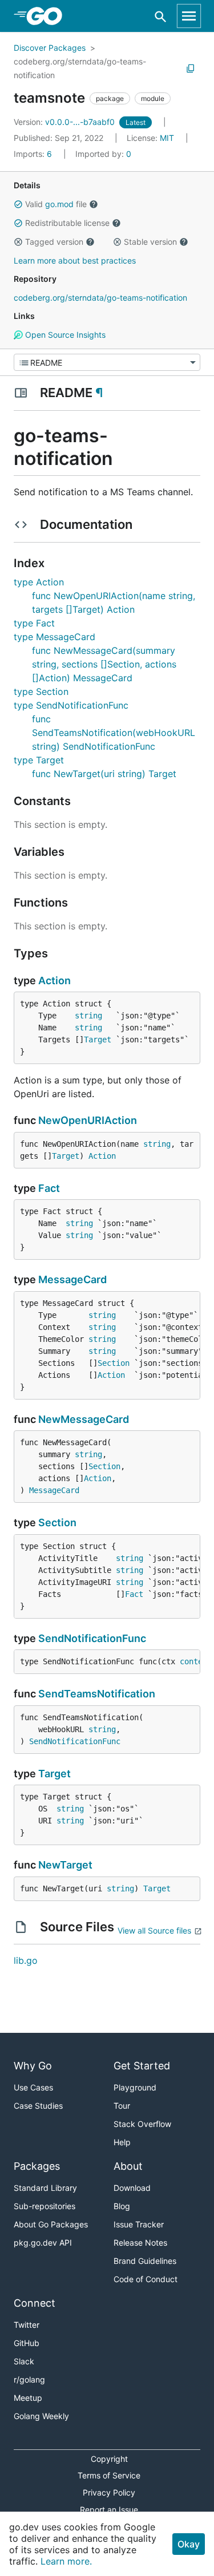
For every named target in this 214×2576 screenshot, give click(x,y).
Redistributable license (67, 223)
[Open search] (161, 16)
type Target (39, 760)
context (196, 1661)
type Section (41, 691)
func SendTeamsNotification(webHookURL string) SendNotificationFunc (114, 733)
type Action (39, 582)
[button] (18, 204)
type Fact (34, 623)
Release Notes (140, 2243)
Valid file (56, 204)
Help (122, 2142)
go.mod (59, 204)
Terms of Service (109, 2475)
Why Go (33, 2066)
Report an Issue (109, 2510)
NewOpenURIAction (88, 1120)
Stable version (150, 242)
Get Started (142, 2066)
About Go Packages (51, 2224)
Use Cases (33, 2087)
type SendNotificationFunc (71, 705)
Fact (49, 1188)
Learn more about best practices (75, 260)
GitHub (27, 2343)
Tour (122, 2106)
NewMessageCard (84, 1419)
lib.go (26, 1960)
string (88, 1016)
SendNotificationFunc (92, 1638)
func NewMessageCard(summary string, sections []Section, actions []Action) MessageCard (104, 664)
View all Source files (154, 1930)
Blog (122, 2206)
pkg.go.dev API (43, 2243)
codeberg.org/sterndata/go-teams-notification (80, 68)
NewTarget (65, 1865)
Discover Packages (50, 48)
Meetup (28, 2398)
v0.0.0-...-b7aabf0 (65, 122)
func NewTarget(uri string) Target (104, 774)
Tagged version (54, 242)
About (128, 2166)
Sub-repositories (45, 2206)
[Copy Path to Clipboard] (191, 68)
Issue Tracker (139, 2224)
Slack (24, 2361)
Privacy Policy (109, 2492)
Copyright (109, 2459)
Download (132, 2188)
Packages (37, 2166)
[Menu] (107, 362)
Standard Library (45, 2188)
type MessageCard (54, 637)
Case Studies (38, 2106)
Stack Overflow (142, 2124)
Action (54, 980)
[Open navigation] (189, 16)
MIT (167, 138)
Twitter (27, 2325)
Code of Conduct (146, 2279)
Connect (35, 2303)
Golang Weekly (41, 2416)
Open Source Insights (64, 335)
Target (98, 1040)
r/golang (29, 2379)
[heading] (48, 16)
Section (114, 1363)
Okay (189, 2544)
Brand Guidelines (145, 2261)
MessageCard (72, 1279)
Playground (135, 2087)
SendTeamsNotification (97, 1694)
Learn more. (66, 2561)
